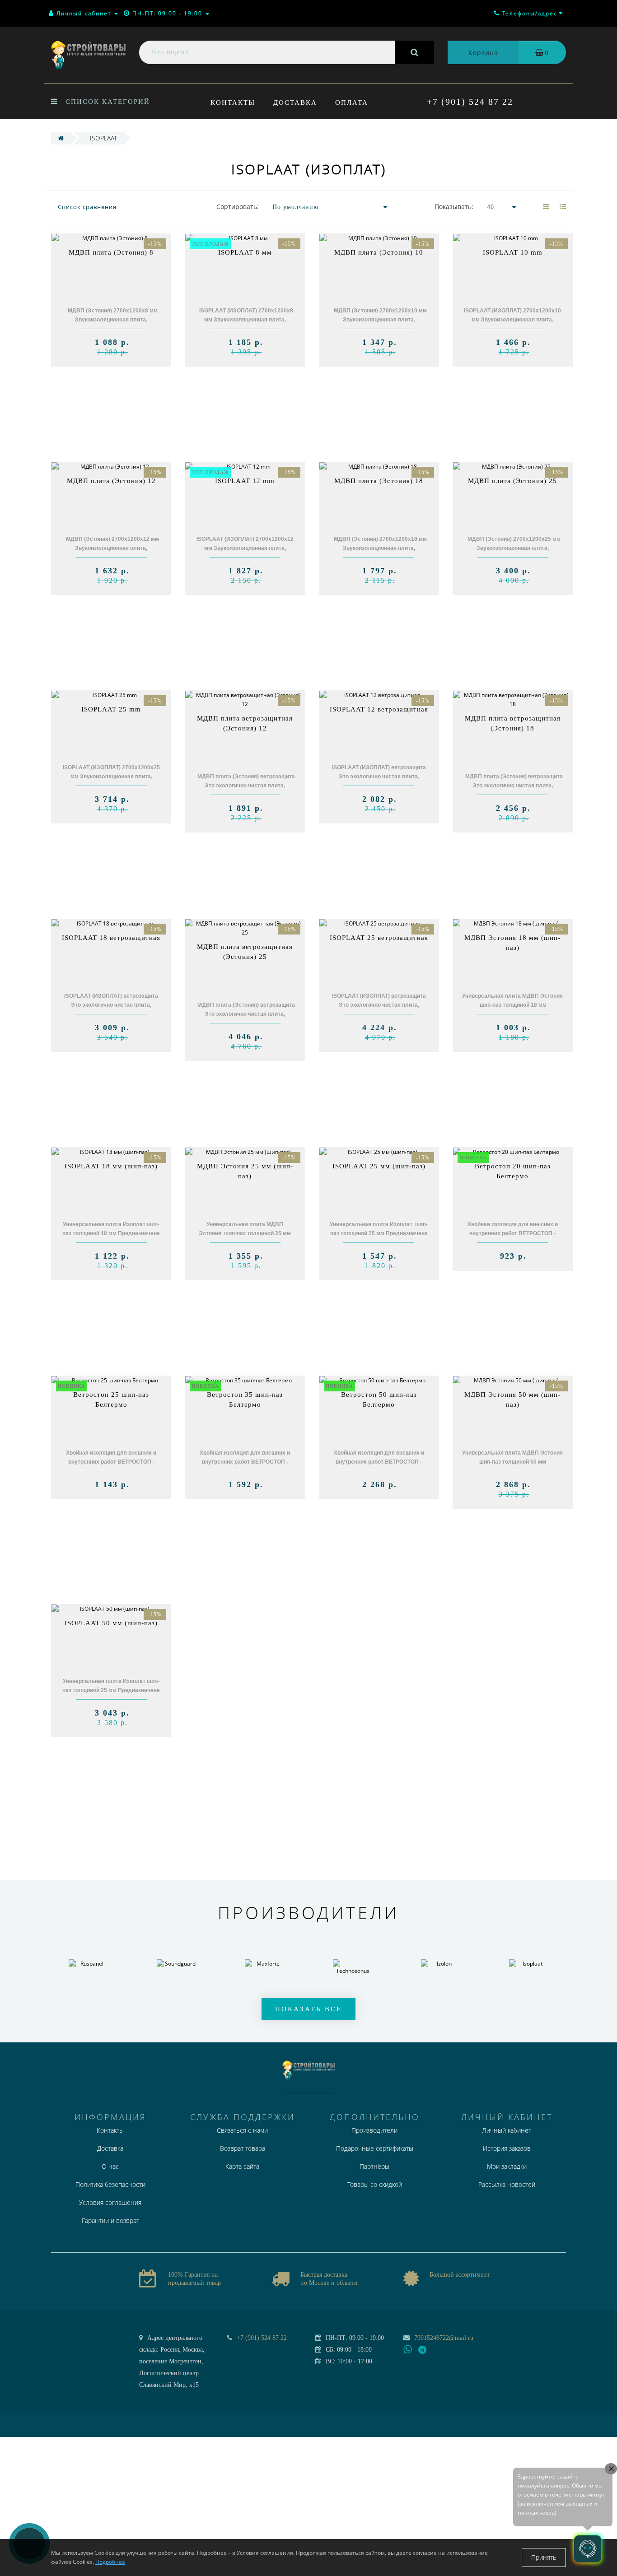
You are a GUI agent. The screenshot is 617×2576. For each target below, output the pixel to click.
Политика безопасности (110, 2184)
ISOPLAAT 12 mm (245, 481)
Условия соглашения (110, 2202)
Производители (374, 2130)
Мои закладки (507, 2166)
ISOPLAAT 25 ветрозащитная (379, 938)
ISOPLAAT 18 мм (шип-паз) (111, 1166)
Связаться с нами (242, 2130)
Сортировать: (238, 207)
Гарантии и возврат (110, 2220)
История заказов (507, 2148)
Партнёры (374, 2166)
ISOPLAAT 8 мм (245, 252)
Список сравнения (87, 207)
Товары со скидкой (375, 2184)
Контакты (233, 102)
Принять (544, 2557)
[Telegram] (423, 2350)
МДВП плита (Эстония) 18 (379, 481)
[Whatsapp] (408, 2348)
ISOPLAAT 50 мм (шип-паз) (111, 1623)
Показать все (308, 2009)
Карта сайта (242, 2166)
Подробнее (110, 2562)
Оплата (352, 102)
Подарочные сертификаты (375, 2148)
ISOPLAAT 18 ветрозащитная (111, 938)
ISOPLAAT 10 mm (513, 252)
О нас (110, 2166)
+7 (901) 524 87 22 (470, 102)
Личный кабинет (507, 2130)
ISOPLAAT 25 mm (111, 709)
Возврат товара (243, 2148)
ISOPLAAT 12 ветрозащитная (379, 709)
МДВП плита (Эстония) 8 (111, 252)
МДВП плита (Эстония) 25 (512, 481)
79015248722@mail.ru (444, 2338)
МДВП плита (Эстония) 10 (379, 252)
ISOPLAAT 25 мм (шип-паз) (379, 1166)
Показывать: (454, 207)
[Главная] (61, 138)
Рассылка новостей (507, 2184)
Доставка (295, 102)
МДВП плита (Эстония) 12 (111, 481)
